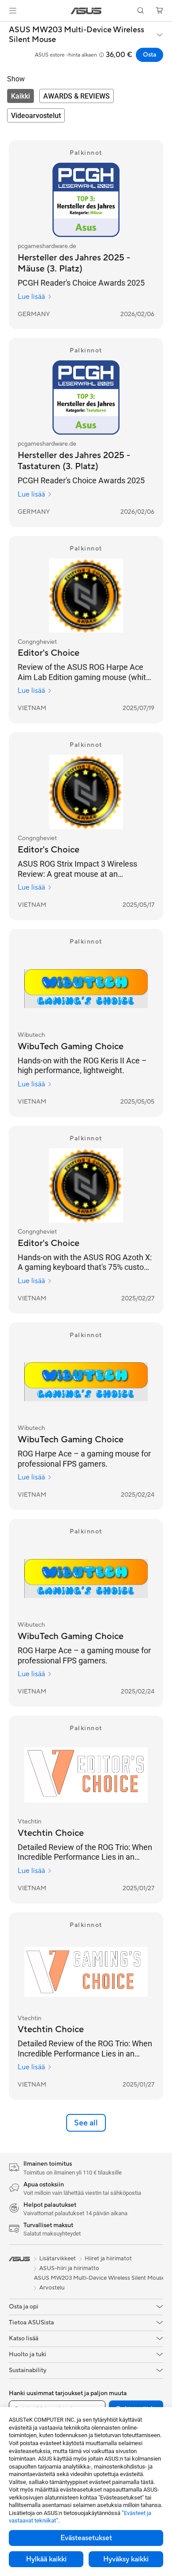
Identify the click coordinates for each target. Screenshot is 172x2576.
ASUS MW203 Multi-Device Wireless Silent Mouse (77, 35)
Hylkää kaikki (46, 2559)
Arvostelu (52, 2288)
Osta (150, 55)
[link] (86, 11)
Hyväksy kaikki (126, 2559)
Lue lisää (31, 297)
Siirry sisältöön (5, 27)
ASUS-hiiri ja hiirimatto (69, 2268)
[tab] (21, 96)
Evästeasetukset (86, 2538)
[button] (13, 11)
